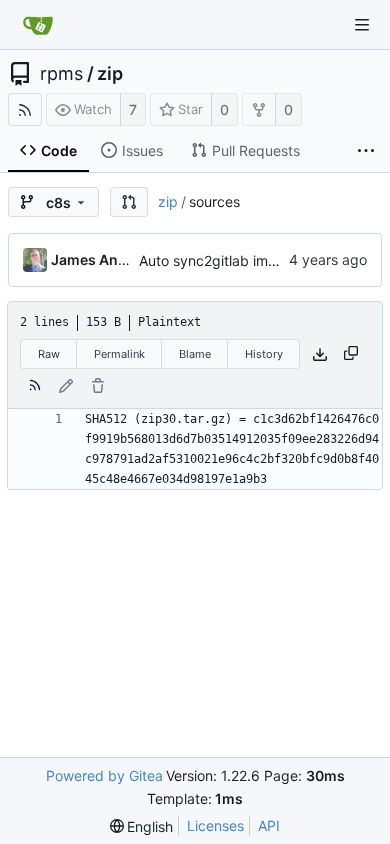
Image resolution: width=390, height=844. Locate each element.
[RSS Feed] (25, 109)
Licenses (215, 825)
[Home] (38, 25)
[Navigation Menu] (362, 25)
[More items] (366, 151)
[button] (129, 202)
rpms (61, 74)
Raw (49, 354)
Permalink (119, 354)
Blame (195, 354)
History (264, 354)
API (269, 825)
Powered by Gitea (104, 775)
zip (110, 74)
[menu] (142, 826)
